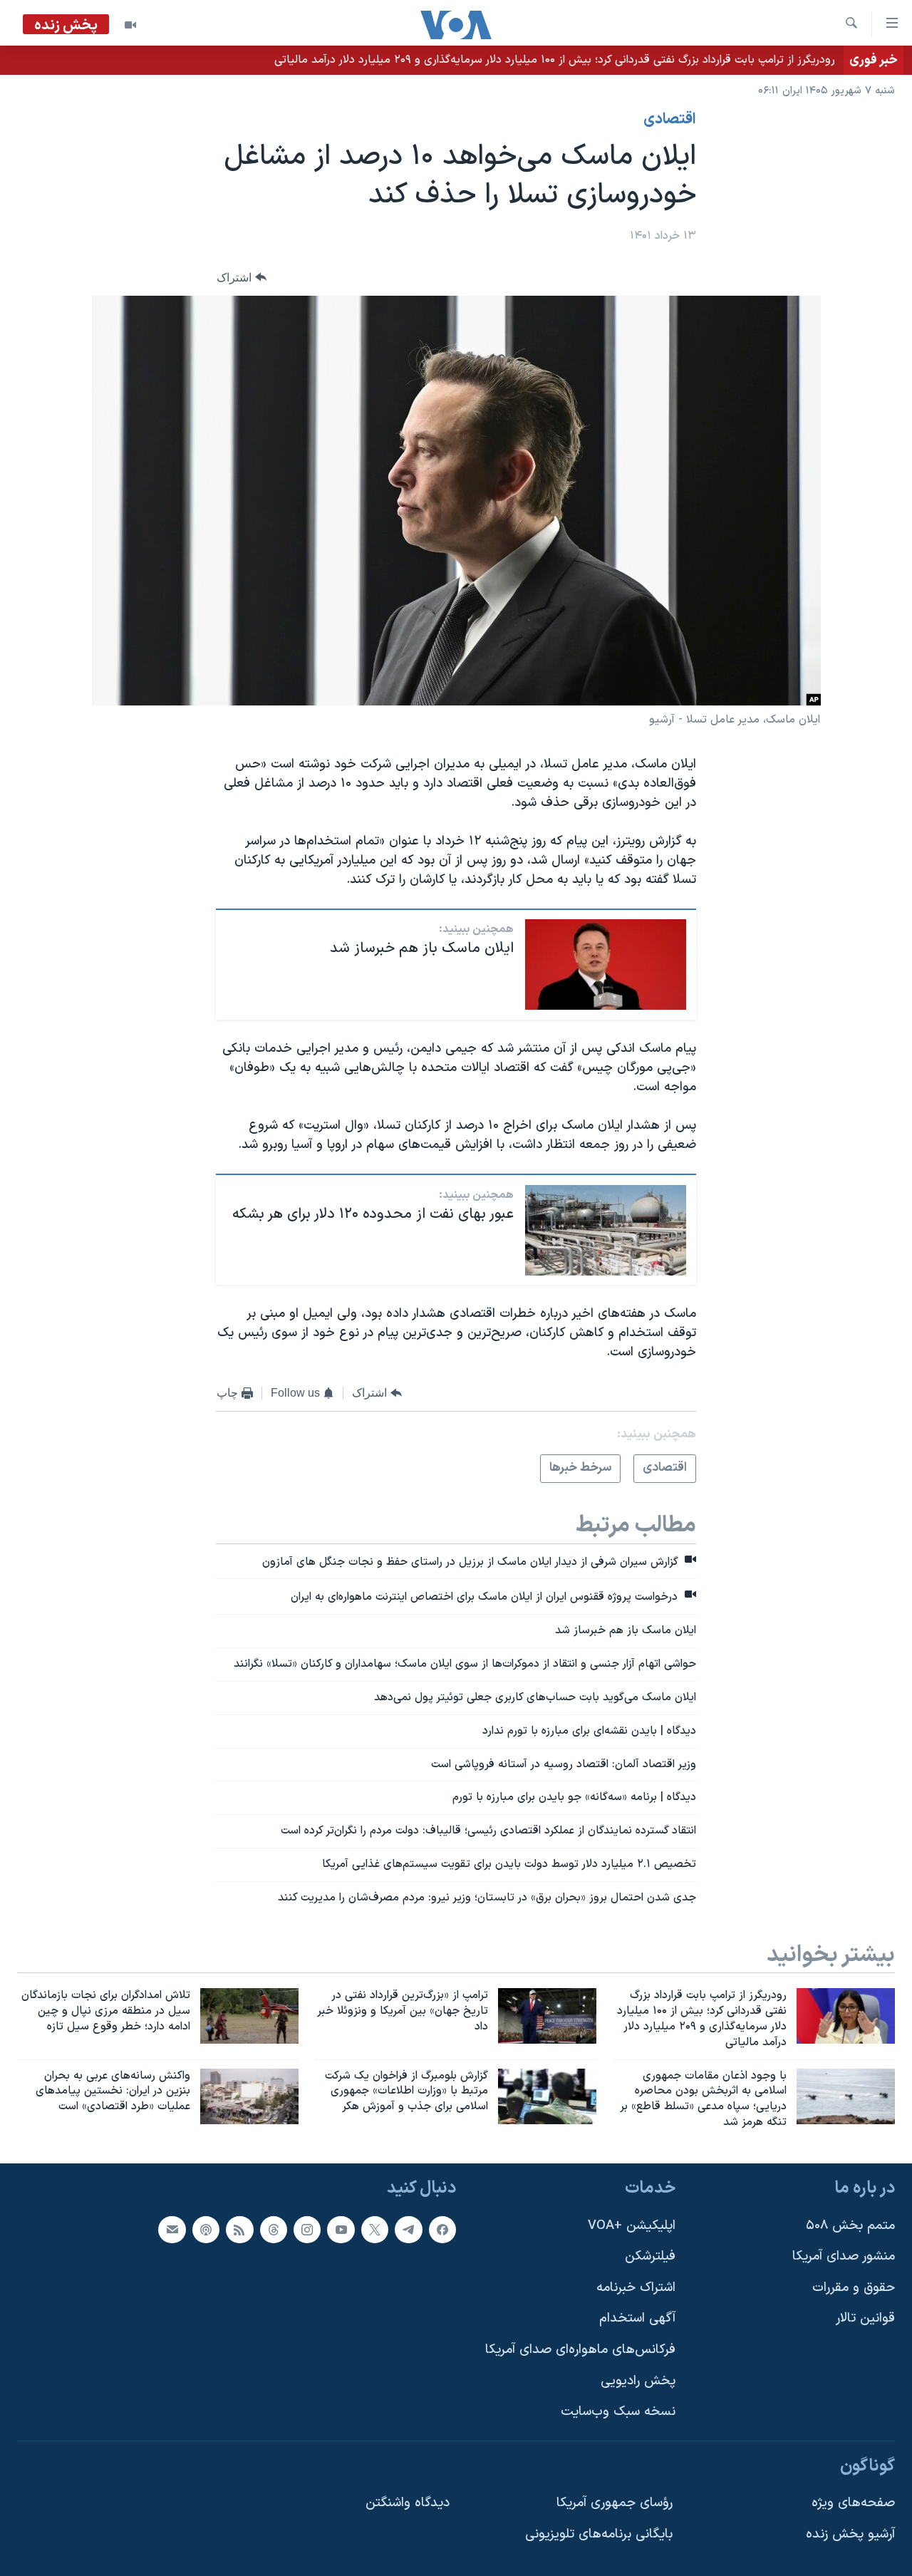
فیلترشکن (650, 2256)
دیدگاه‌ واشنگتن (408, 2503)
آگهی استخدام (637, 2318)
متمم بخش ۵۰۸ (850, 2225)
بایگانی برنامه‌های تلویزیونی (599, 2534)
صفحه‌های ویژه (853, 2503)
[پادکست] (206, 2229)
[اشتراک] (172, 2229)
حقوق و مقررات (854, 2288)
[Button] (242, 278)
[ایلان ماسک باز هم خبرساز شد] (606, 964)
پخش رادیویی (638, 2381)
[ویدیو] (130, 25)
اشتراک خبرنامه (636, 2288)
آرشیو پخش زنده (850, 2534)
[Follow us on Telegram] (408, 2229)
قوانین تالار (865, 2318)
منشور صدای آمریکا (844, 2256)
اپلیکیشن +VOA (632, 2225)
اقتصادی (670, 120)
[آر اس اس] (239, 2229)
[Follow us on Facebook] (442, 2229)
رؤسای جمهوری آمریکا (615, 2503)
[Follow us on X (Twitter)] (375, 2229)
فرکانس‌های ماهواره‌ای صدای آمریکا (580, 2350)
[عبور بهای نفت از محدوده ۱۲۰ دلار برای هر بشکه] (606, 1230)
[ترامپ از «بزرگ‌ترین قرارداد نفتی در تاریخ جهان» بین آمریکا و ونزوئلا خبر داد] (547, 2016)
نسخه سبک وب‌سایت (618, 2412)
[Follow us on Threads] (274, 2229)
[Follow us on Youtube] (341, 2229)
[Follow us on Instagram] (307, 2229)
